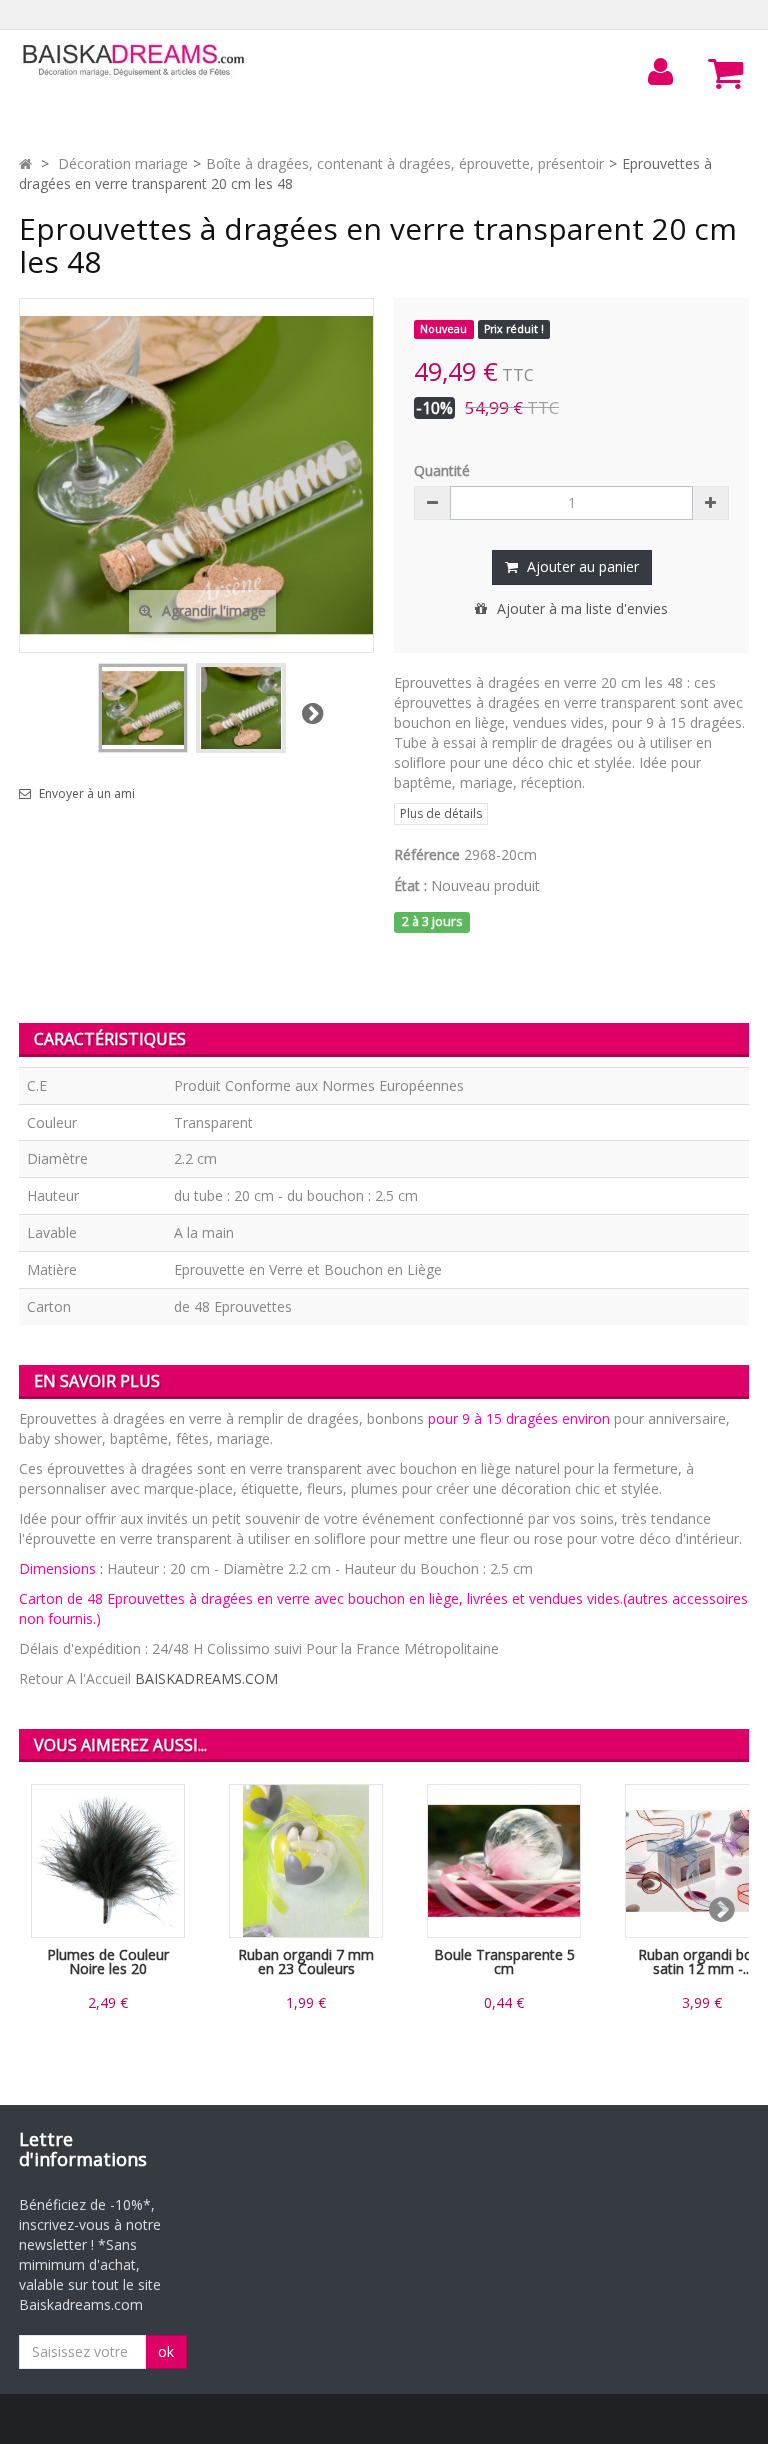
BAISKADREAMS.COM (206, 1678)
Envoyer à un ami (87, 794)
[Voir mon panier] (726, 73)
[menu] (661, 72)
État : (410, 885)
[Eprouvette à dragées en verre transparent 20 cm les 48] (143, 708)
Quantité (442, 470)
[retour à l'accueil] (25, 163)
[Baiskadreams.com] (134, 60)
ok (166, 2351)
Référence (427, 854)
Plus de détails (441, 813)
